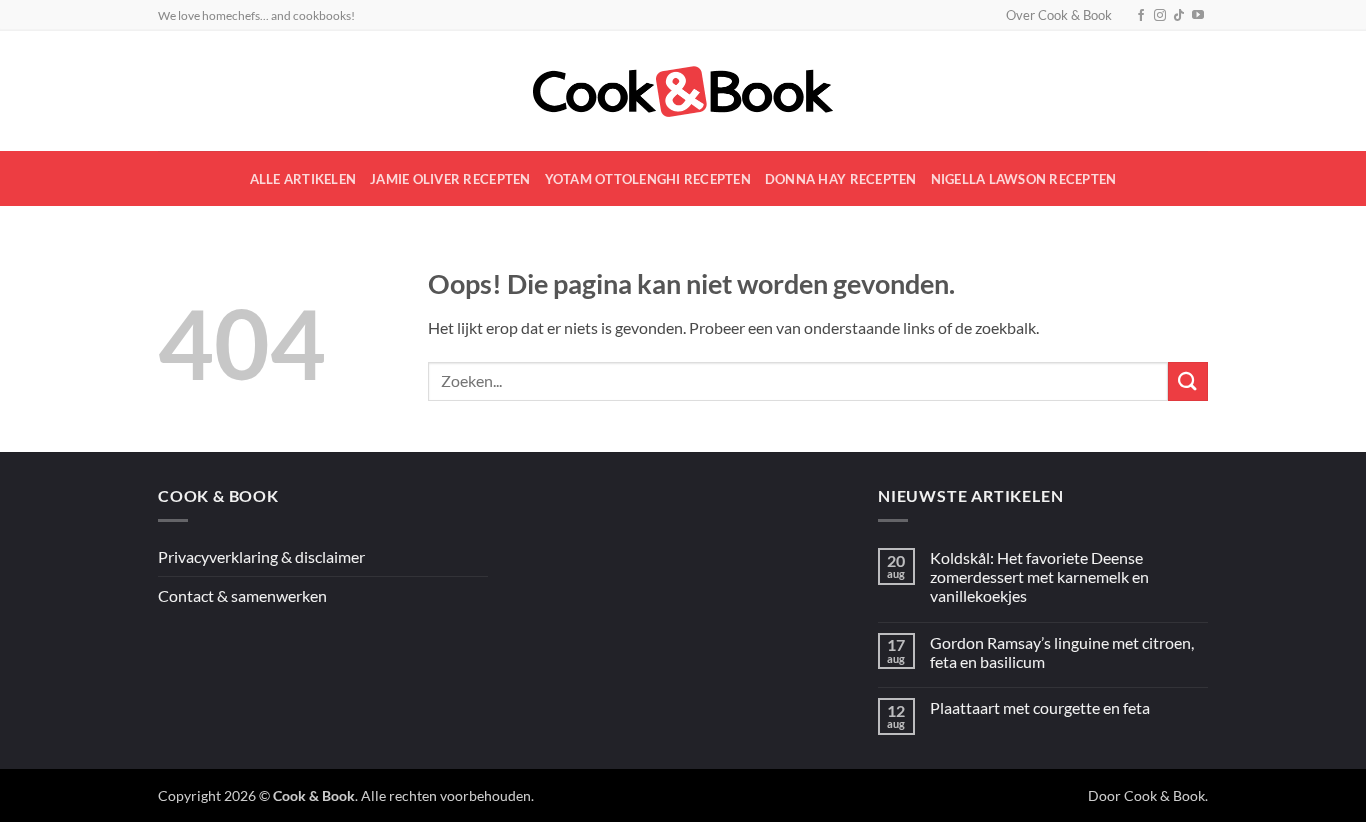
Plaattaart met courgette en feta (1040, 707)
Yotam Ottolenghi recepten (648, 179)
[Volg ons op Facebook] (1141, 16)
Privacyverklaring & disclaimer (261, 556)
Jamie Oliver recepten (450, 179)
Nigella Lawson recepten (1024, 179)
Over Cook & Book (1059, 15)
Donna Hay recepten (841, 179)
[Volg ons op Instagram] (1160, 16)
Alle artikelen (303, 179)
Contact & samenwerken (242, 595)
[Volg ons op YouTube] (1198, 16)
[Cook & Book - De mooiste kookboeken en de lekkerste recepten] (683, 91)
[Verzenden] (1188, 381)
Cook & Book (1164, 795)
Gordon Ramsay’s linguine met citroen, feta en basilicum (1062, 652)
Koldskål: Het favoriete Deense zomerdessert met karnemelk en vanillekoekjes (1039, 576)
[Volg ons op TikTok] (1179, 16)
